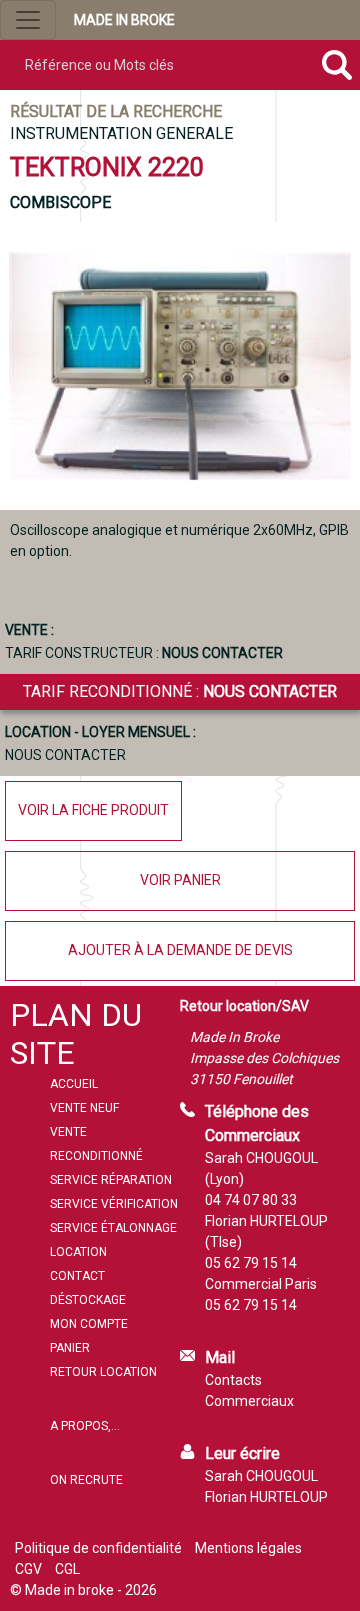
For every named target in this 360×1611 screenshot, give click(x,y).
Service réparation (111, 1180)
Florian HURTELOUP (266, 1497)
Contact (77, 1276)
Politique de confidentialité (98, 1548)
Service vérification (114, 1204)
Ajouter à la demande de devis (180, 950)
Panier (70, 1348)
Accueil (74, 1084)
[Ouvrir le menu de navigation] (28, 20)
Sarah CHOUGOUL (261, 1476)
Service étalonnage (113, 1228)
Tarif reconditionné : (180, 691)
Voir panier (180, 880)
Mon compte (89, 1324)
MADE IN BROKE (124, 20)
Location (78, 1252)
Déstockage (88, 1300)
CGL (67, 1569)
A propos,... (85, 1426)
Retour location (103, 1372)
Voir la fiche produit (93, 810)
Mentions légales (248, 1548)
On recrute (86, 1480)
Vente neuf (84, 1108)
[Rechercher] (336, 65)
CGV (28, 1569)
